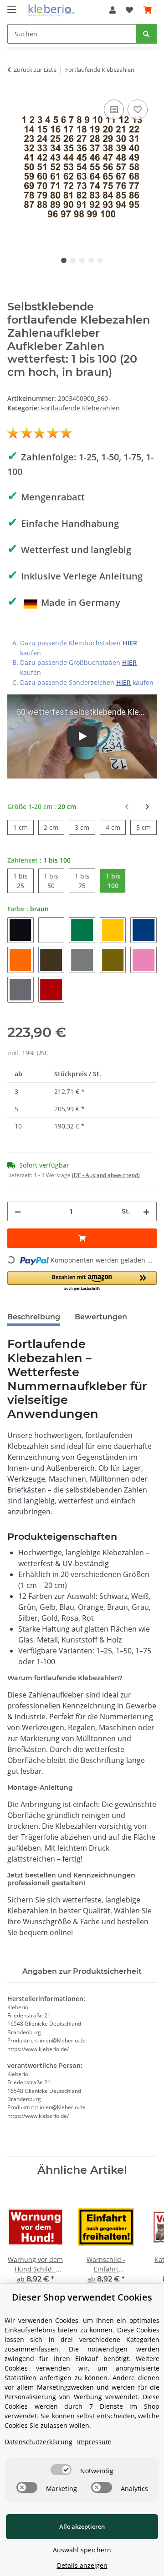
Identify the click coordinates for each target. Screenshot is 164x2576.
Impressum (94, 2442)
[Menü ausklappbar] (12, 6)
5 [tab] (100, 260)
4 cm (116, 827)
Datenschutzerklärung (38, 2442)
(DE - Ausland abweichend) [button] (106, 1175)
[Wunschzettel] (129, 10)
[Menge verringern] (18, 1211)
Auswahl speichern (82, 2550)
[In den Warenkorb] (82, 1238)
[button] (113, 10)
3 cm (85, 827)
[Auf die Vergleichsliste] (114, 110)
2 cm (54, 827)
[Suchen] (146, 34)
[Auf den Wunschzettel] (138, 110)
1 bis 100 (116, 881)
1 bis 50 (54, 881)
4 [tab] (91, 260)
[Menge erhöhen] (146, 1211)
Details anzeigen (82, 2565)
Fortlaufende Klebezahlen (80, 408)
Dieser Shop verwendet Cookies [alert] (82, 2297)
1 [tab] (64, 260)
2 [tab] (73, 260)
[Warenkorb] (148, 10)
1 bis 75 (85, 881)
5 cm (146, 827)
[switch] (61, 2470)
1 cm (23, 827)
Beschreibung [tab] (34, 1317)
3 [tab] (82, 260)
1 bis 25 (23, 881)
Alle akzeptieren (82, 2526)
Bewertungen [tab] (101, 1317)
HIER (130, 643)
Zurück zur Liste (35, 70)
